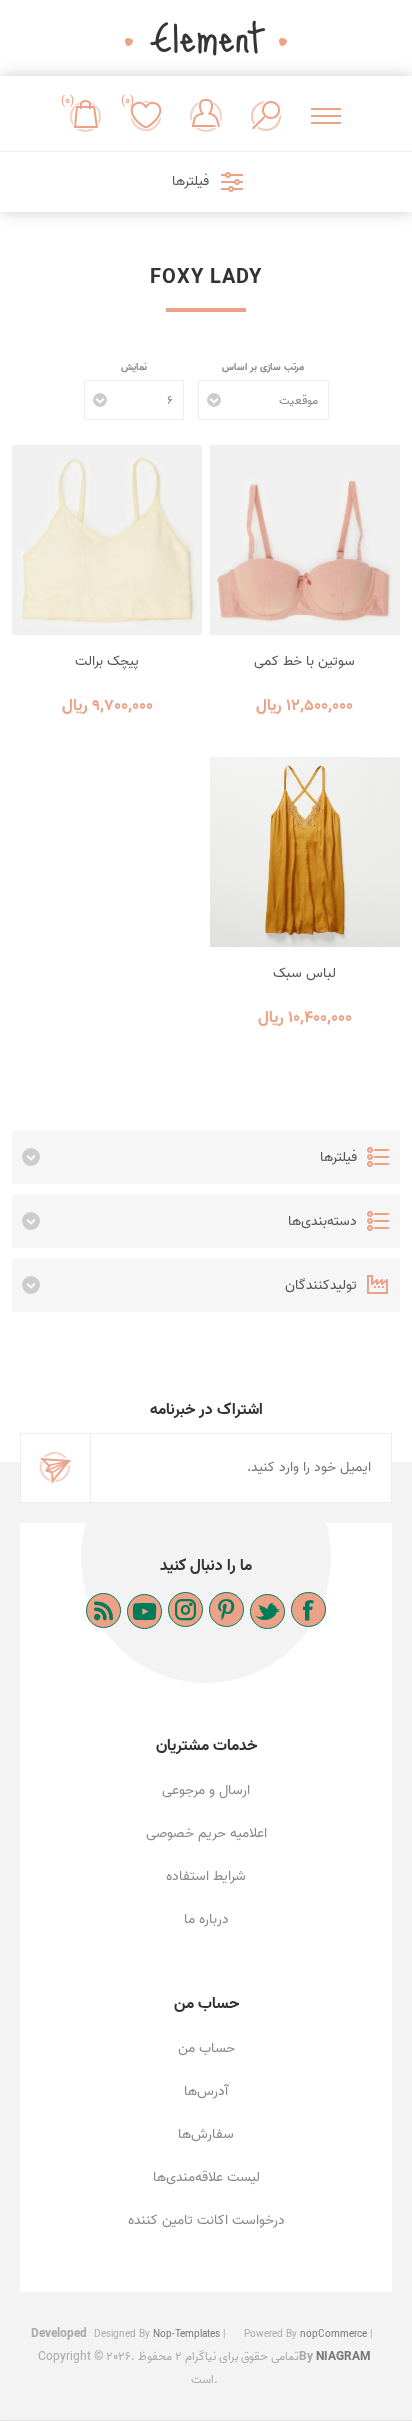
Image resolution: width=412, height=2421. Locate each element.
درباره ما (206, 1919)
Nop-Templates (186, 2334)
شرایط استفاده (206, 1876)
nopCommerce (333, 2334)
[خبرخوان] (103, 1610)
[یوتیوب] (144, 1611)
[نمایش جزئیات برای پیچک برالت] (107, 540)
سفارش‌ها (206, 2134)
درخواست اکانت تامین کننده (206, 2220)
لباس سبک (304, 973)
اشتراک (56, 1468)
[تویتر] (267, 1611)
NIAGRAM (343, 2356)
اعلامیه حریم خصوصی (206, 1833)
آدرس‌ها (206, 2091)
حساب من (206, 2048)
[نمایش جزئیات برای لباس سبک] (305, 852)
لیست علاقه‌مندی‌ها (206, 2177)
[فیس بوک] (308, 1609)
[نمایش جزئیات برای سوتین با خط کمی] (305, 540)
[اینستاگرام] (185, 1609)
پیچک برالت (107, 661)
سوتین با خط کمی (304, 661)
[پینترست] (226, 1609)
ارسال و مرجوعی (206, 1790)
